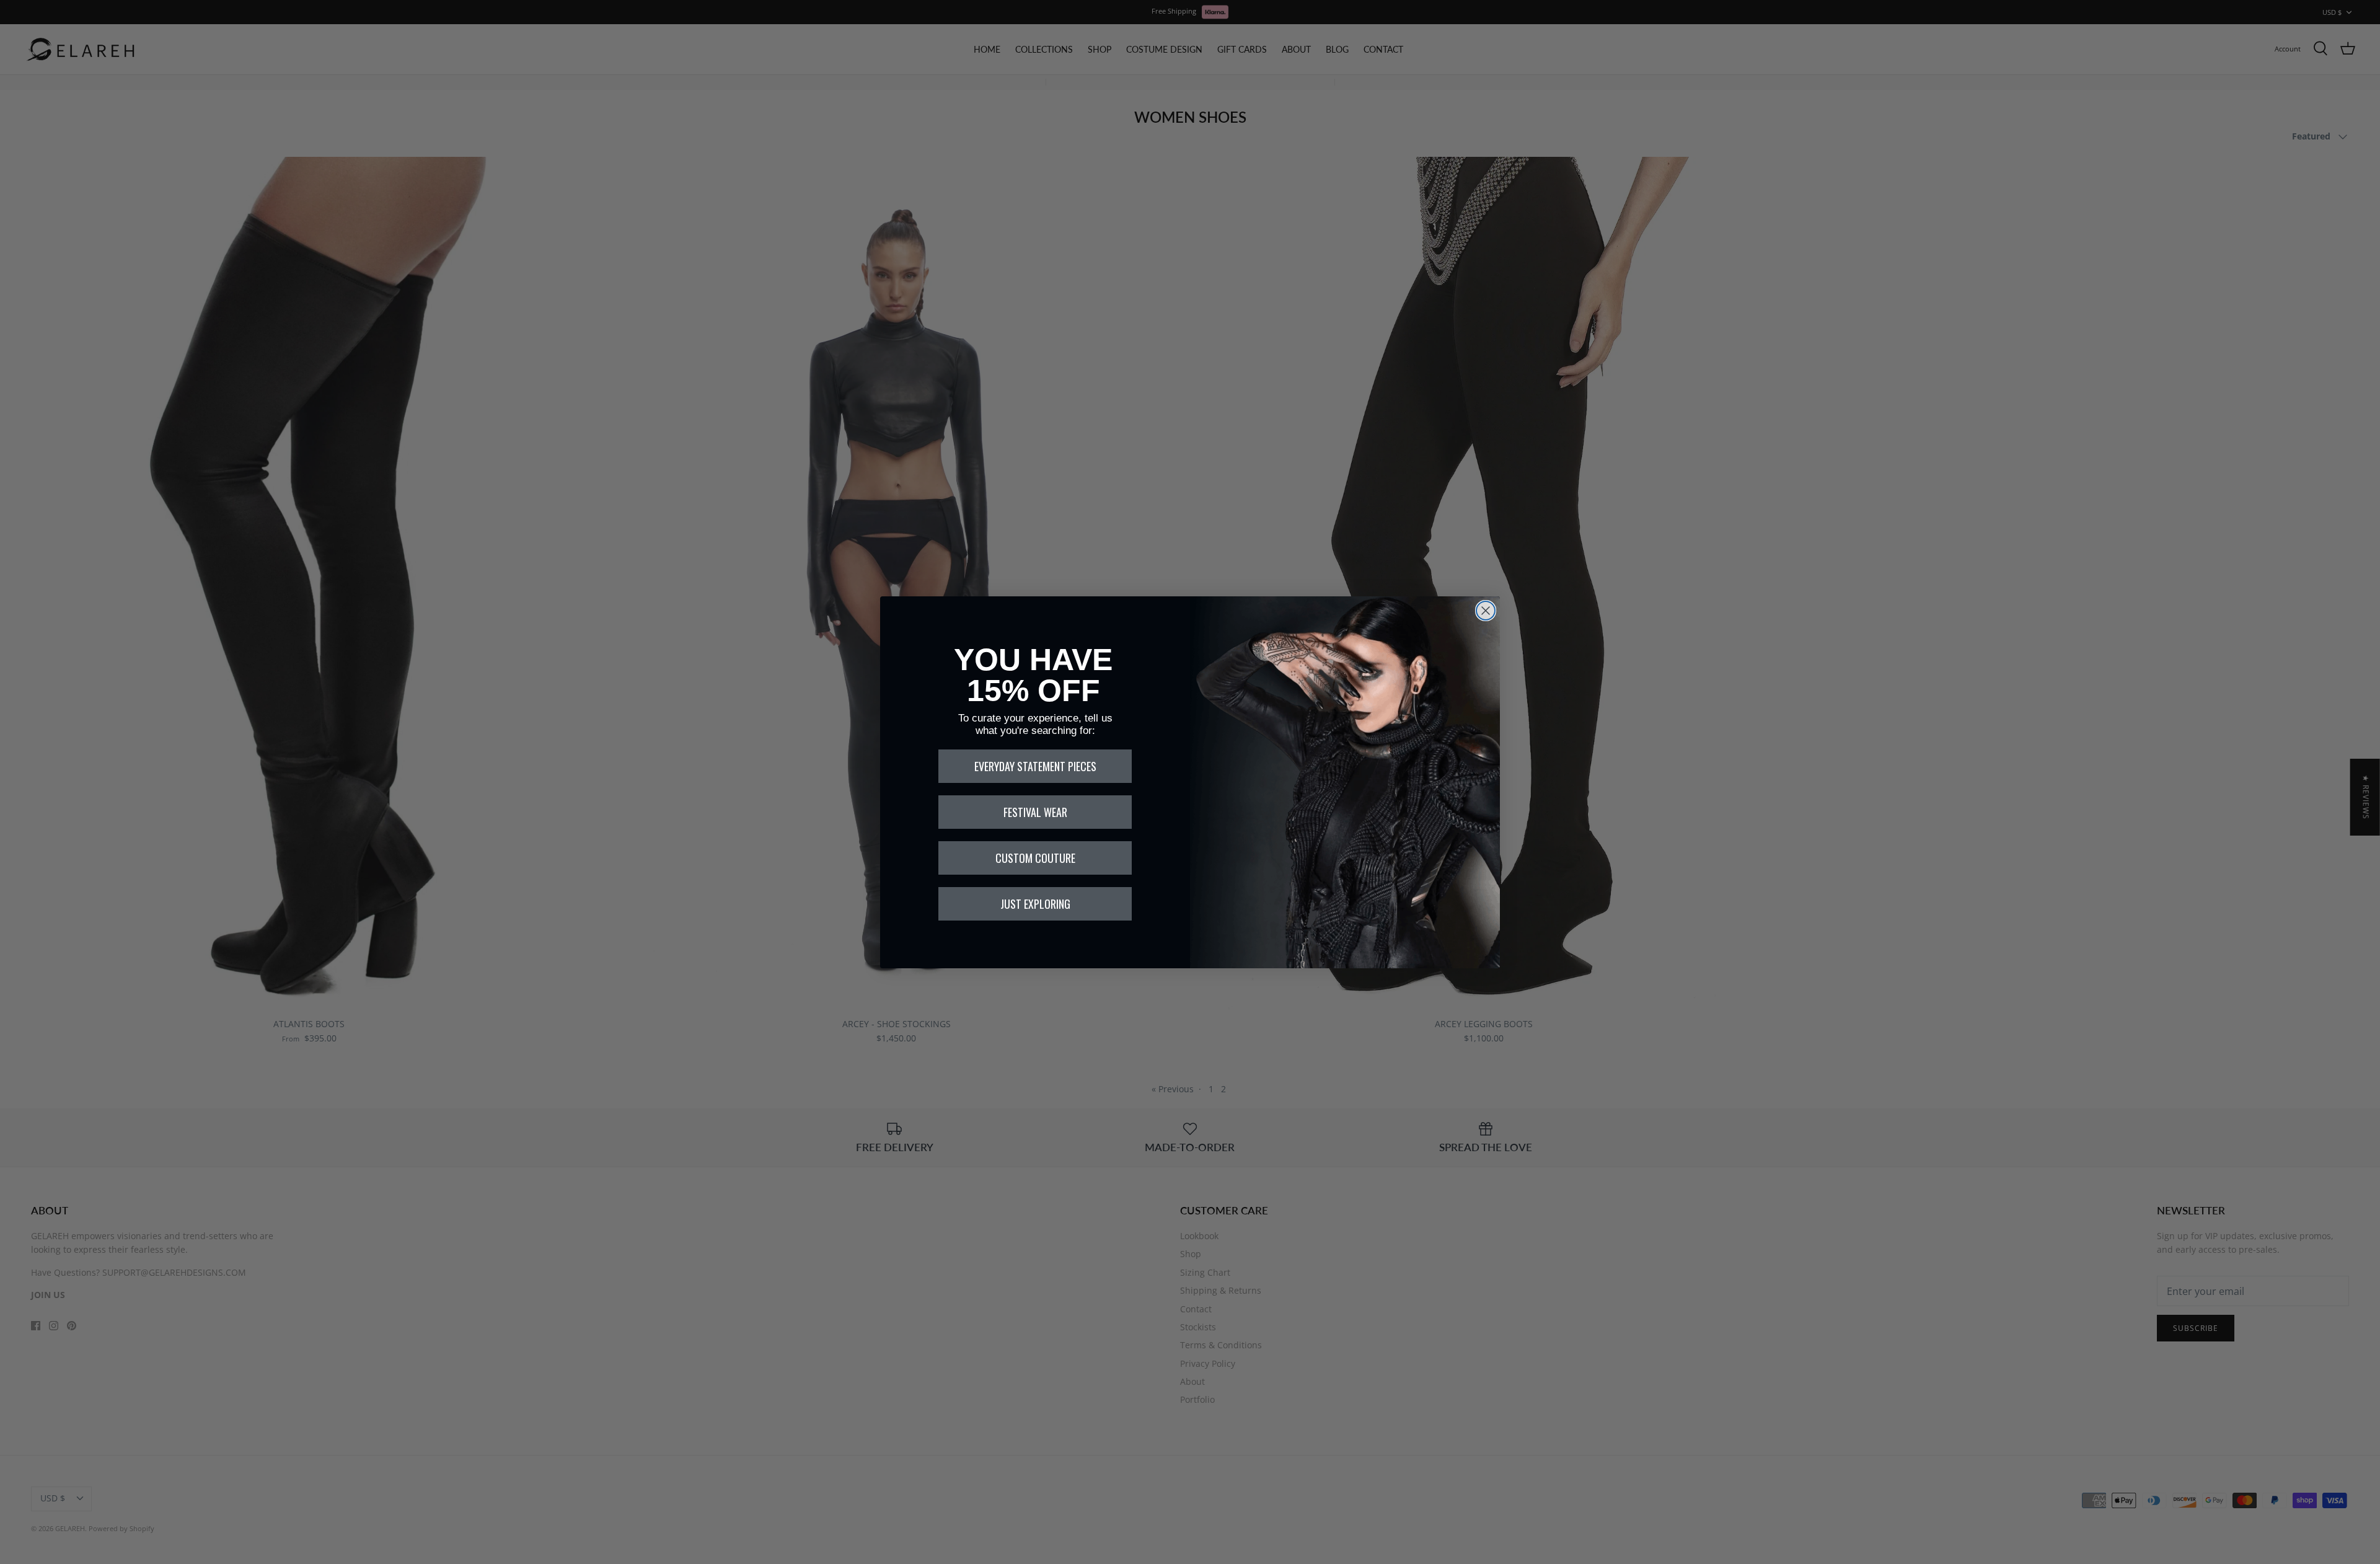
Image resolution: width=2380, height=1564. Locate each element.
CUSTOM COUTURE (1035, 858)
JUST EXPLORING (1035, 904)
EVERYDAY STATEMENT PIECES (1035, 766)
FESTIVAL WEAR (1035, 812)
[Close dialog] (1486, 611)
